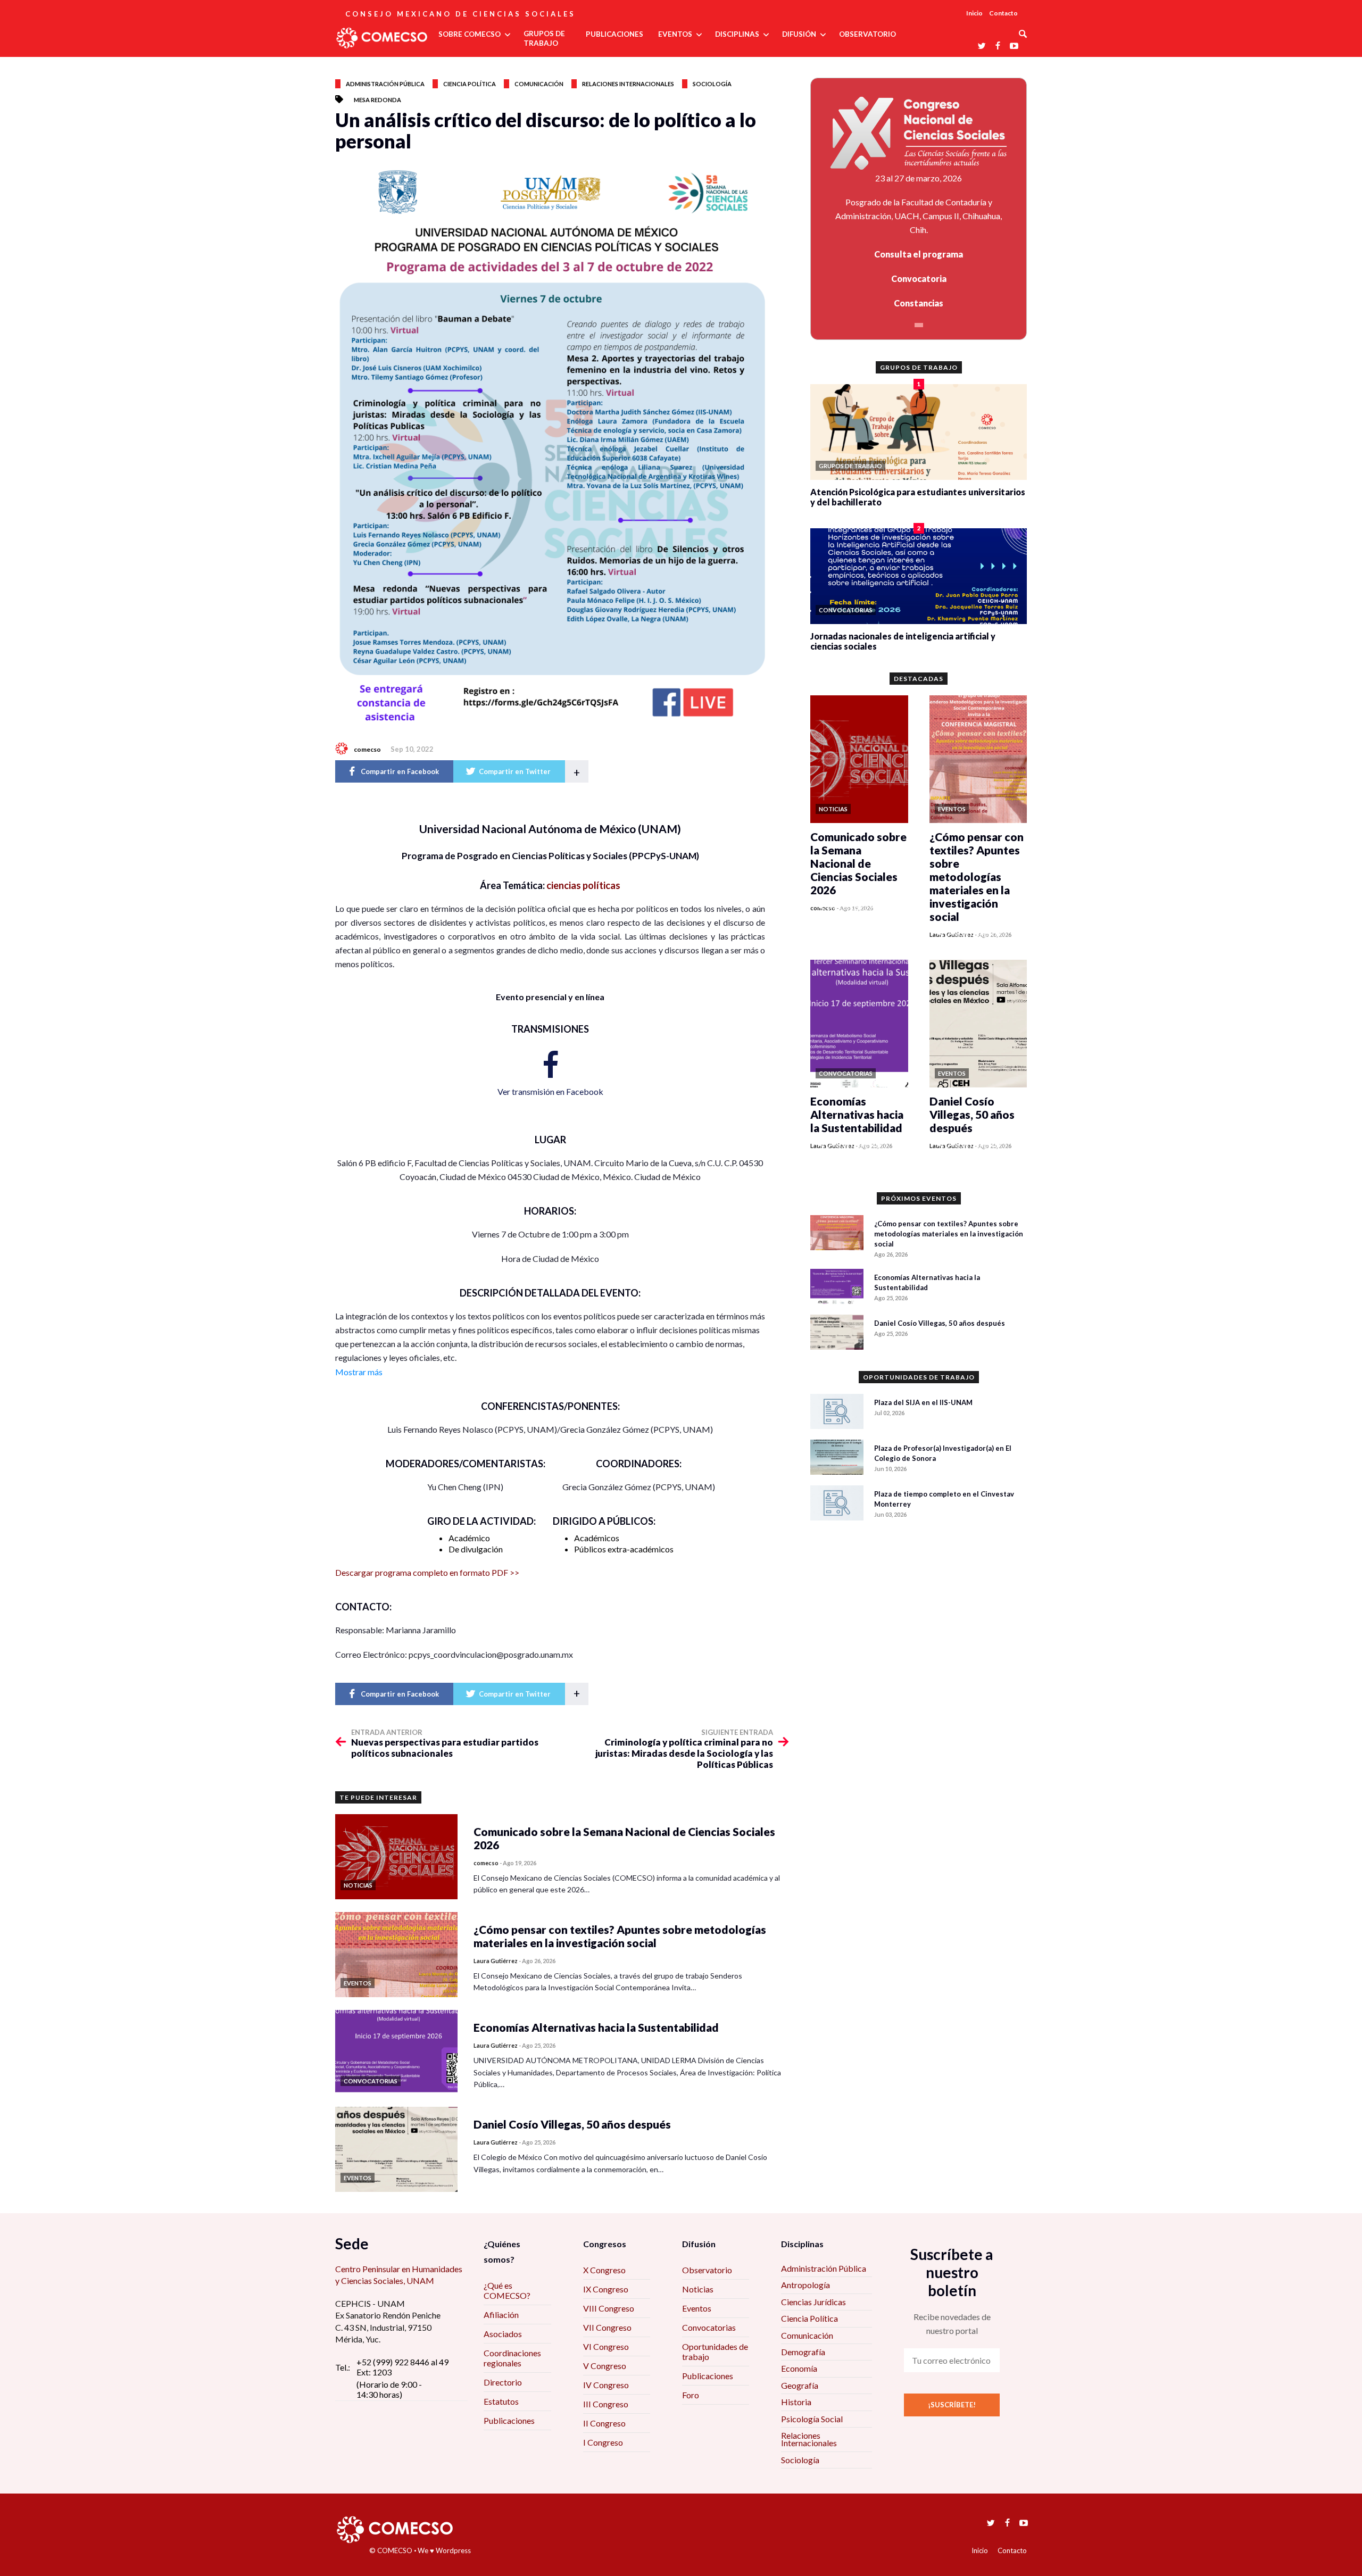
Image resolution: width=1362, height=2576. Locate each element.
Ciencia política (470, 84)
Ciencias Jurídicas (813, 2302)
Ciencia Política (809, 2318)
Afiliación (501, 2315)
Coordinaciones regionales (512, 2358)
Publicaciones (509, 2420)
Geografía (800, 2385)
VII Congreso (607, 2327)
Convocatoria (919, 279)
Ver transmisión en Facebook (550, 1091)
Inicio (974, 13)
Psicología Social (812, 2419)
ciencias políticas (583, 885)
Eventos (697, 2308)
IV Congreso (606, 2385)
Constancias (919, 303)
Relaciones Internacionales (809, 2439)
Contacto (1003, 13)
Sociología (712, 84)
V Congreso (605, 2366)
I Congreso (603, 2442)
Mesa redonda (377, 100)
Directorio (503, 2382)
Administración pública (385, 84)
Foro (691, 2395)
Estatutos (501, 2401)
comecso (367, 749)
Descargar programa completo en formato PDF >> (427, 1572)
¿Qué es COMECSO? (507, 2290)
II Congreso (604, 2423)
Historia (796, 2402)
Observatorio (707, 2270)
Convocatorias (709, 2327)
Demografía (803, 2352)
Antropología (805, 2285)
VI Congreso (606, 2346)
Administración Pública (824, 2268)
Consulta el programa (919, 254)
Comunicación (539, 84)
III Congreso (606, 2404)
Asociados (503, 2334)
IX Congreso (606, 2289)
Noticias (698, 2289)
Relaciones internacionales (628, 84)
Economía (799, 2368)
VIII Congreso (609, 2308)
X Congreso (604, 2270)
